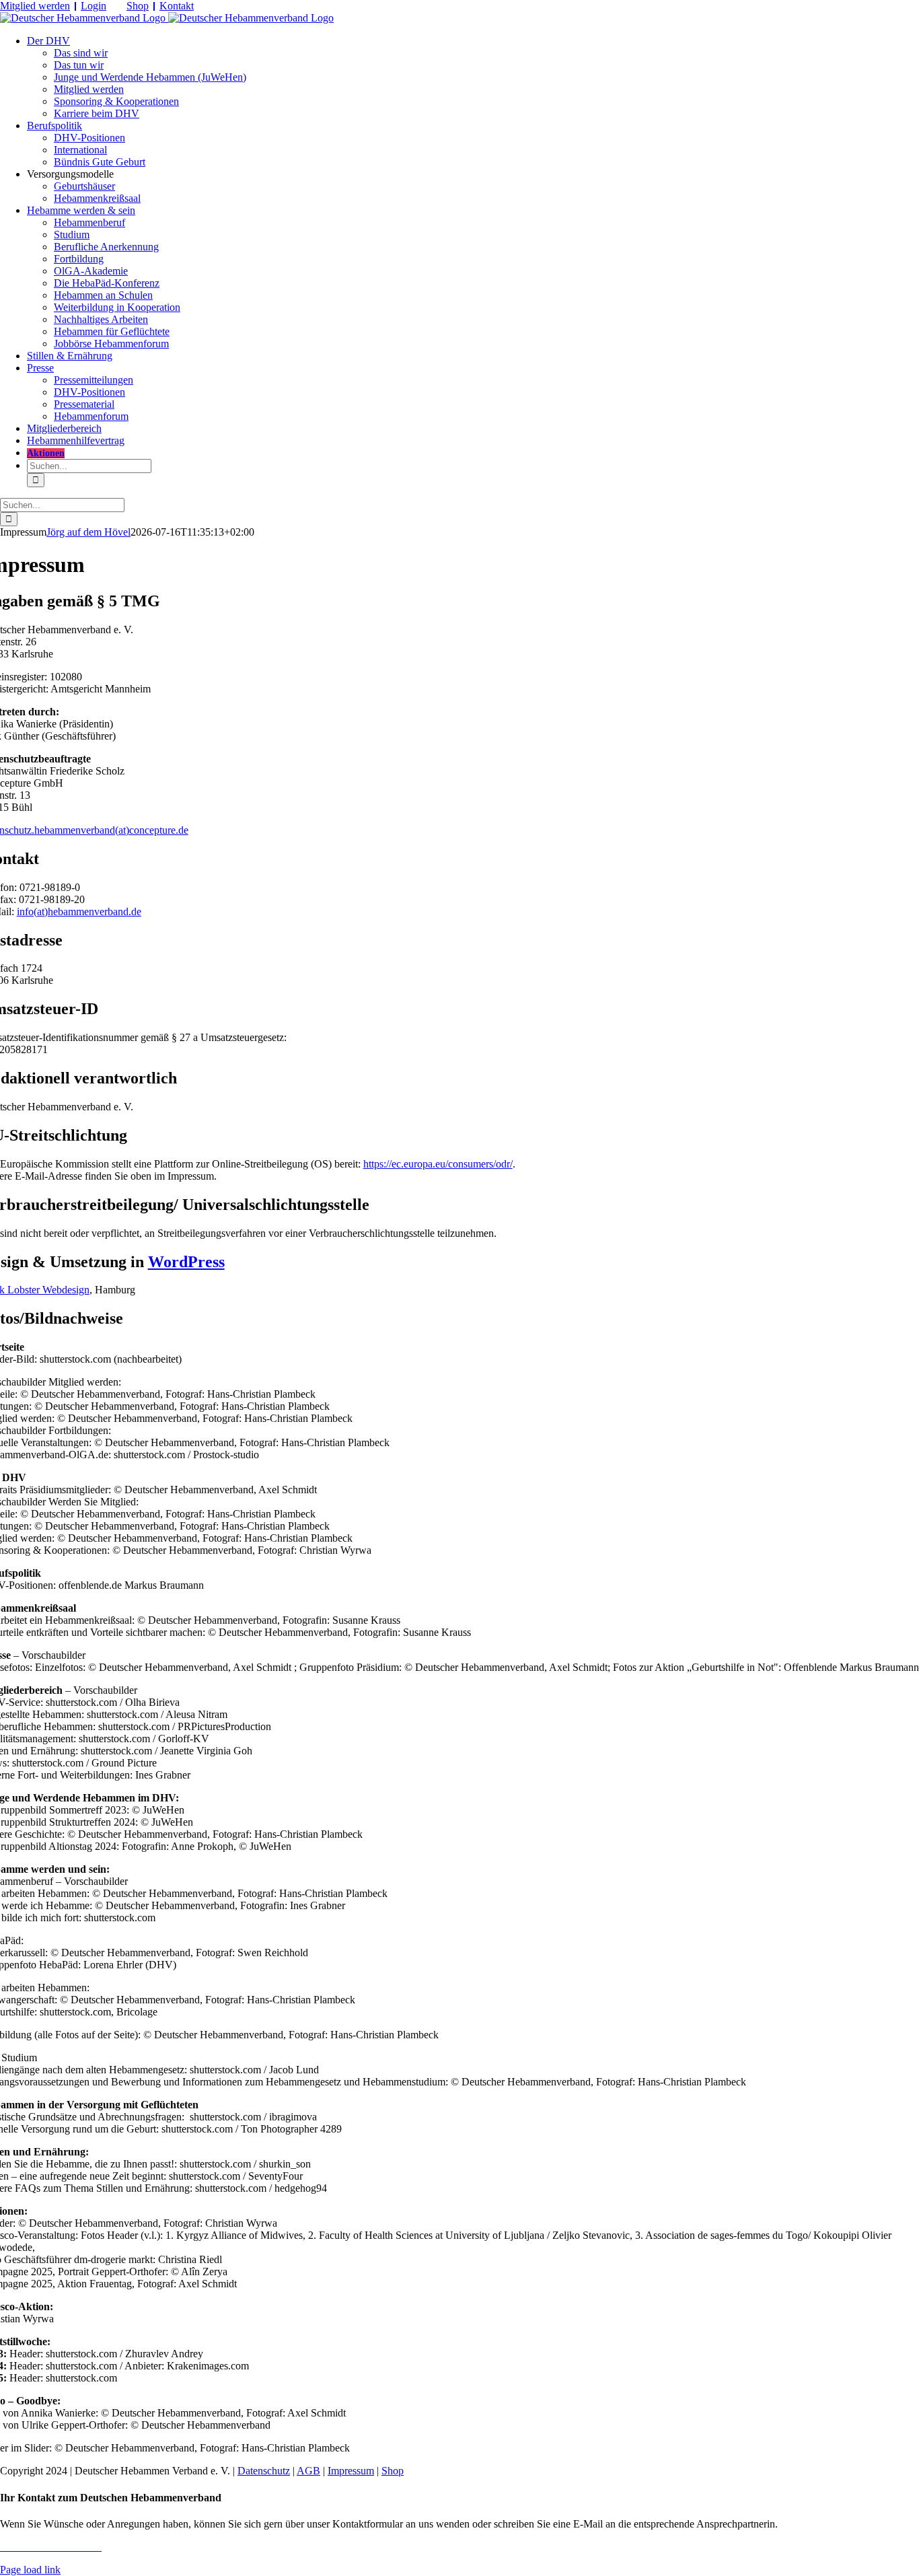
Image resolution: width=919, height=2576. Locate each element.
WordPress (186, 1262)
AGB (308, 2471)
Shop (138, 6)
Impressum (351, 2471)
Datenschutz (264, 2471)
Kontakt (177, 6)
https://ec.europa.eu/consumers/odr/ (438, 1164)
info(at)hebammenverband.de (79, 911)
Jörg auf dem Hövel (88, 532)
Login (94, 6)
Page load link (30, 2570)
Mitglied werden (35, 6)
